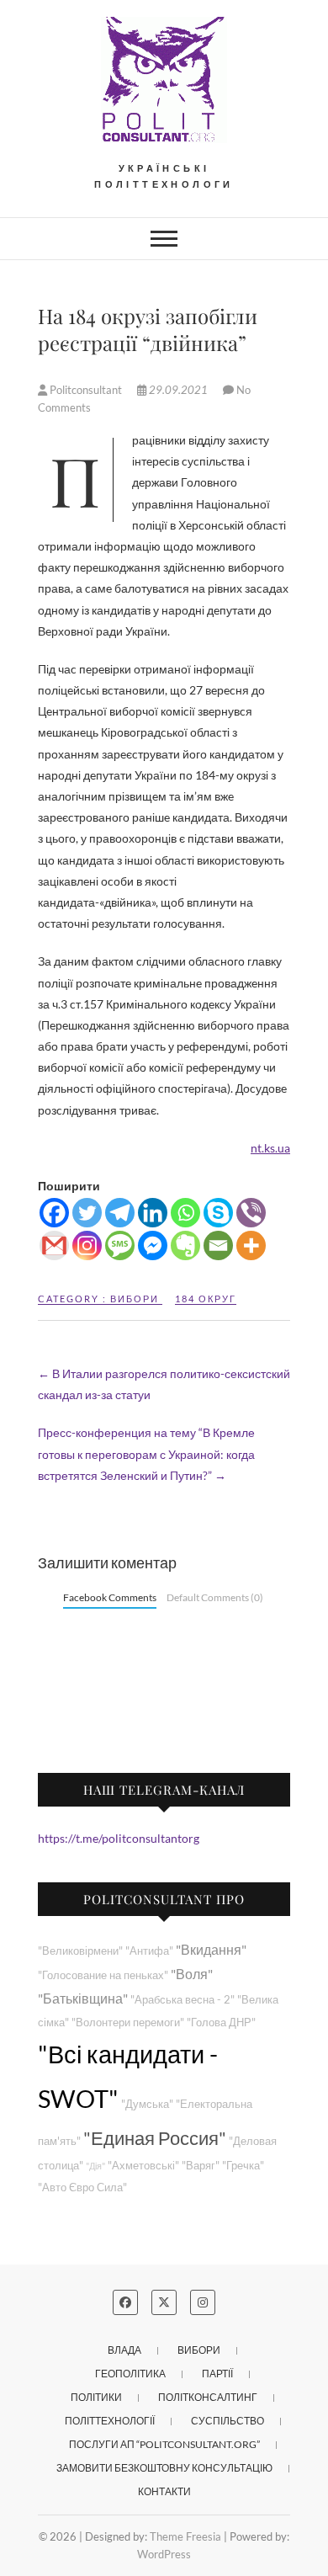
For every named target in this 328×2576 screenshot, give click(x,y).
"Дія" (95, 2166)
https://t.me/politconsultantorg (119, 1838)
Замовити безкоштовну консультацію (164, 2468)
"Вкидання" (211, 1949)
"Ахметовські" (143, 2166)
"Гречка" (243, 2166)
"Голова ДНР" (221, 2022)
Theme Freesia (185, 2536)
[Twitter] (87, 1213)
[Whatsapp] (185, 1213)
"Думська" (147, 2104)
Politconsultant (86, 390)
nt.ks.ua (270, 1148)
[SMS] (120, 1245)
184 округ (206, 1299)
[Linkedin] (153, 1213)
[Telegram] (120, 1213)
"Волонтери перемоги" (128, 2022)
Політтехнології (110, 2421)
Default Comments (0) (215, 1597)
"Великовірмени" (80, 1951)
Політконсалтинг (208, 2397)
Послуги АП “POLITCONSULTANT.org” (164, 2444)
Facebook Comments (110, 1597)
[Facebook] (54, 1213)
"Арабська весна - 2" (183, 2000)
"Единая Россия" (155, 2138)
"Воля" (192, 1974)
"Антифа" (149, 1951)
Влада (124, 2350)
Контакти (164, 2491)
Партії (217, 2374)
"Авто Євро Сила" (82, 2187)
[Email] (218, 1245)
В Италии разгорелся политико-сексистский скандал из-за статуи (164, 1384)
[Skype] (218, 1213)
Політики (96, 2397)
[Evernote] (185, 1245)
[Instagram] (87, 1245)
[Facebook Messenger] (153, 1245)
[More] (251, 1245)
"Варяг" (201, 2166)
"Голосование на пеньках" (103, 1975)
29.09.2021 (178, 390)
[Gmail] (54, 1245)
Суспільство (227, 2421)
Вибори (135, 1299)
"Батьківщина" (83, 1998)
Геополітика (130, 2374)
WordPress (164, 2554)
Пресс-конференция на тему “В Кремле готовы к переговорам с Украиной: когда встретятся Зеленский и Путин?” (146, 1453)
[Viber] (251, 1213)
